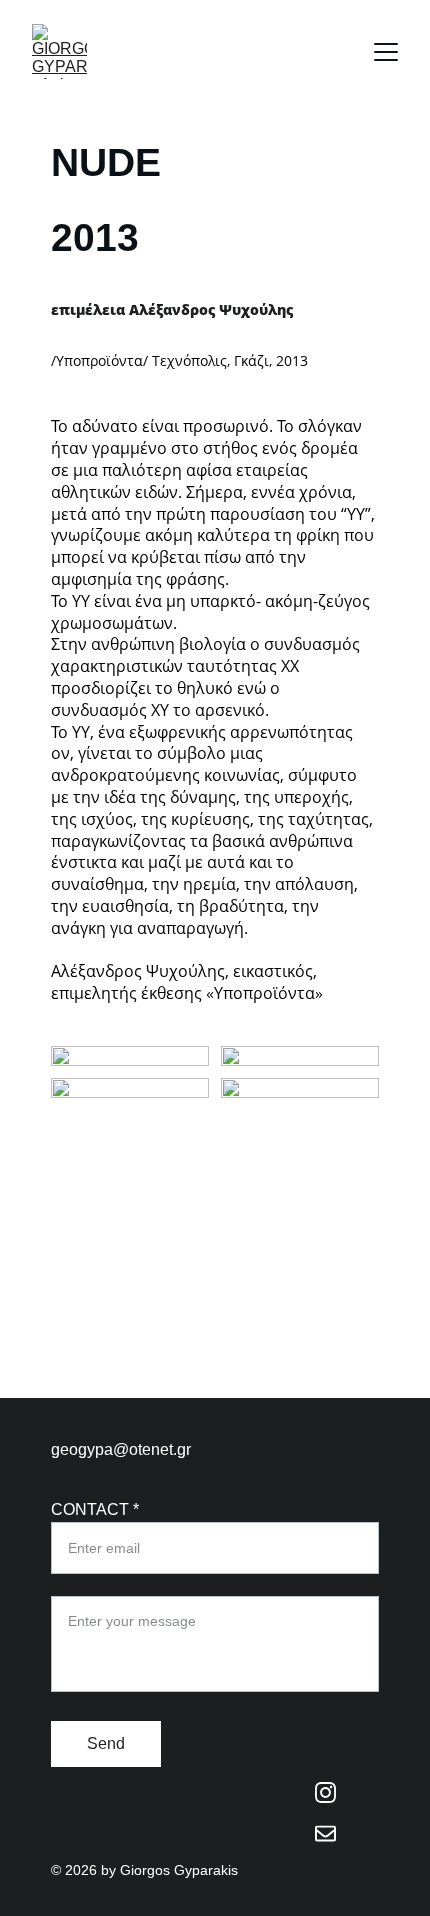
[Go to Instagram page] (326, 1802)
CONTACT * (95, 1509)
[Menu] (386, 52)
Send (106, 1743)
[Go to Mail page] (326, 1833)
